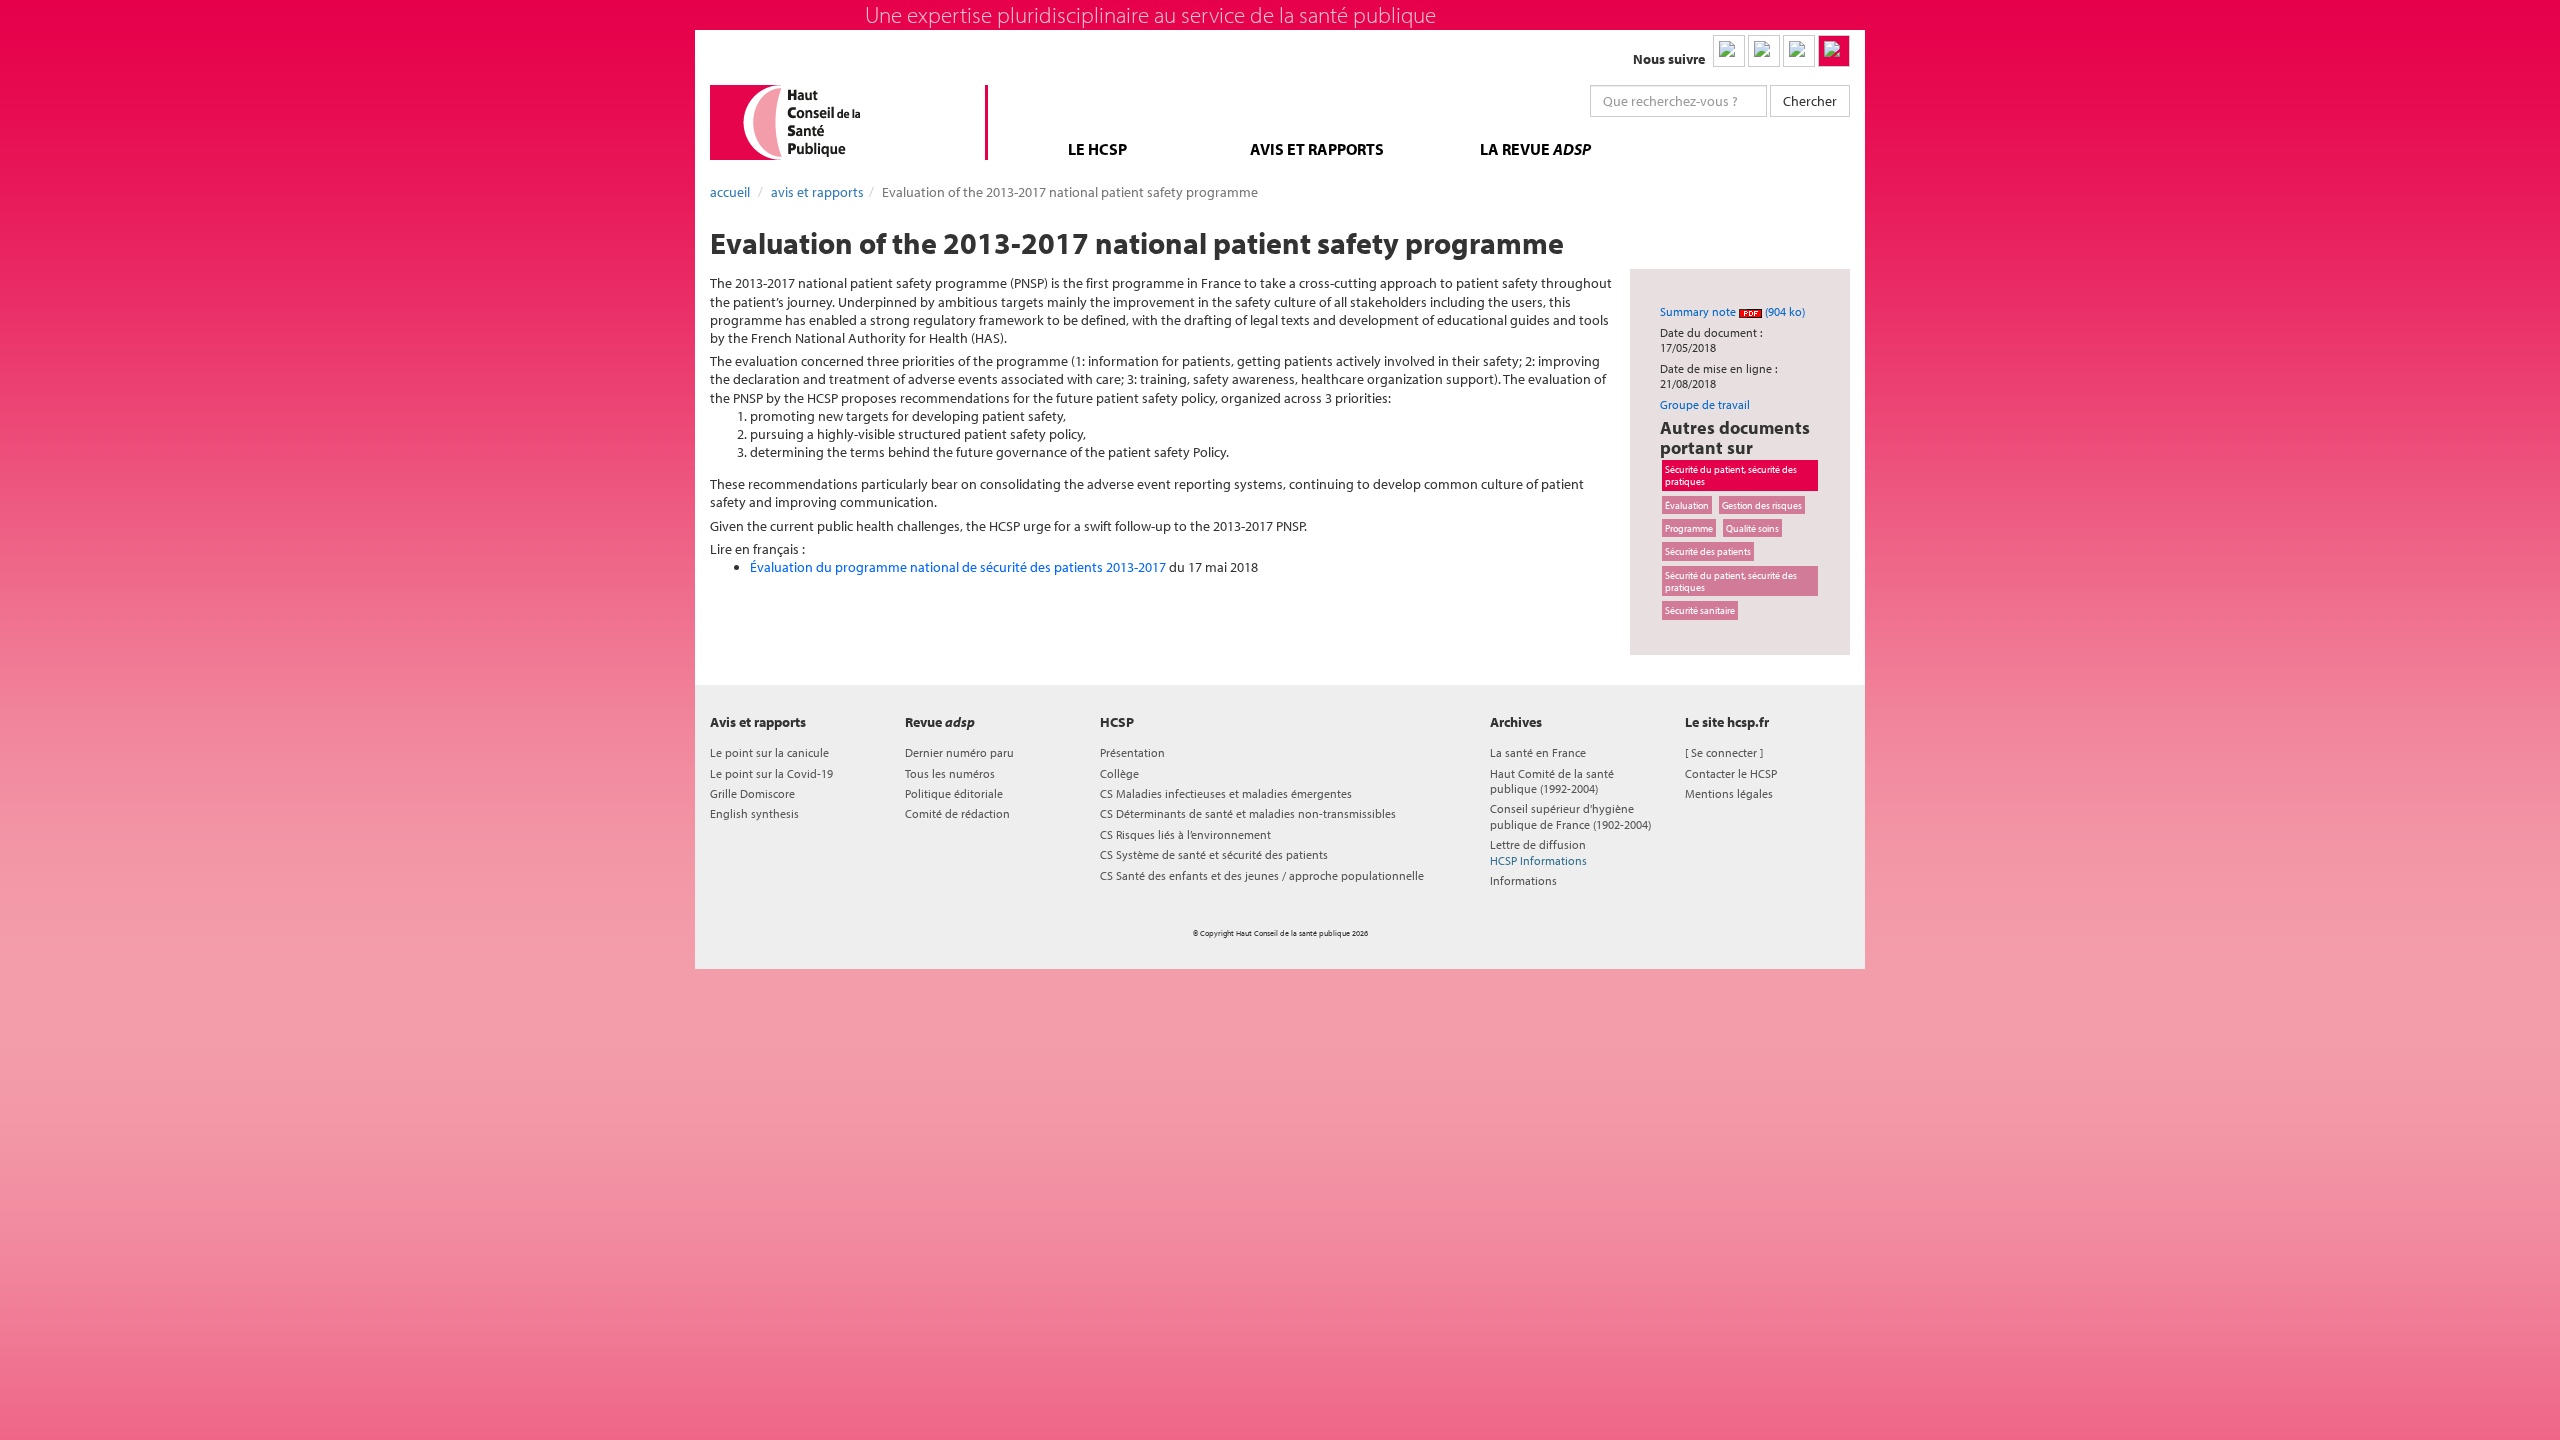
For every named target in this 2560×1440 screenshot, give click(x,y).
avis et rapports (1317, 149)
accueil (730, 192)
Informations (1523, 880)
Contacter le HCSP (1731, 773)
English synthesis (754, 813)
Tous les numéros (950, 773)
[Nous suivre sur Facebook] (1799, 51)
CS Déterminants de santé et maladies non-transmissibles (1248, 813)
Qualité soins (1752, 528)
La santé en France (1538, 752)
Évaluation (1687, 505)
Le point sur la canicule (769, 752)
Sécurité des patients (1708, 551)
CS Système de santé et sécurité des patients (1214, 854)
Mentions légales (1729, 793)
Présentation (1132, 752)
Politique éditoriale (954, 793)
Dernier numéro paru (959, 752)
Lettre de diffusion (1538, 852)
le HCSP (1097, 149)
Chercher (1810, 101)
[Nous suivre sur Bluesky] (1764, 51)
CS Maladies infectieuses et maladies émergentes (1226, 793)
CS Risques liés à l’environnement (1185, 834)
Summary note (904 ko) (1732, 311)
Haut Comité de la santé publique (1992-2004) (1552, 781)
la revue (1535, 149)
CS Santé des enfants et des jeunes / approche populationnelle (1262, 875)
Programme (1689, 528)
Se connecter (1724, 752)
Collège (1119, 773)
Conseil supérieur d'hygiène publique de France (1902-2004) (1570, 816)
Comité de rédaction (957, 813)
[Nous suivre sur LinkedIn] (1729, 51)
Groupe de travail (1705, 404)
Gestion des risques (1762, 505)
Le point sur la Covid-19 (771, 773)
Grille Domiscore (752, 793)
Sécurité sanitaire (1700, 610)
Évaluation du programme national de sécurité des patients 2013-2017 (958, 567)
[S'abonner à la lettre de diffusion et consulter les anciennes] (1834, 51)
